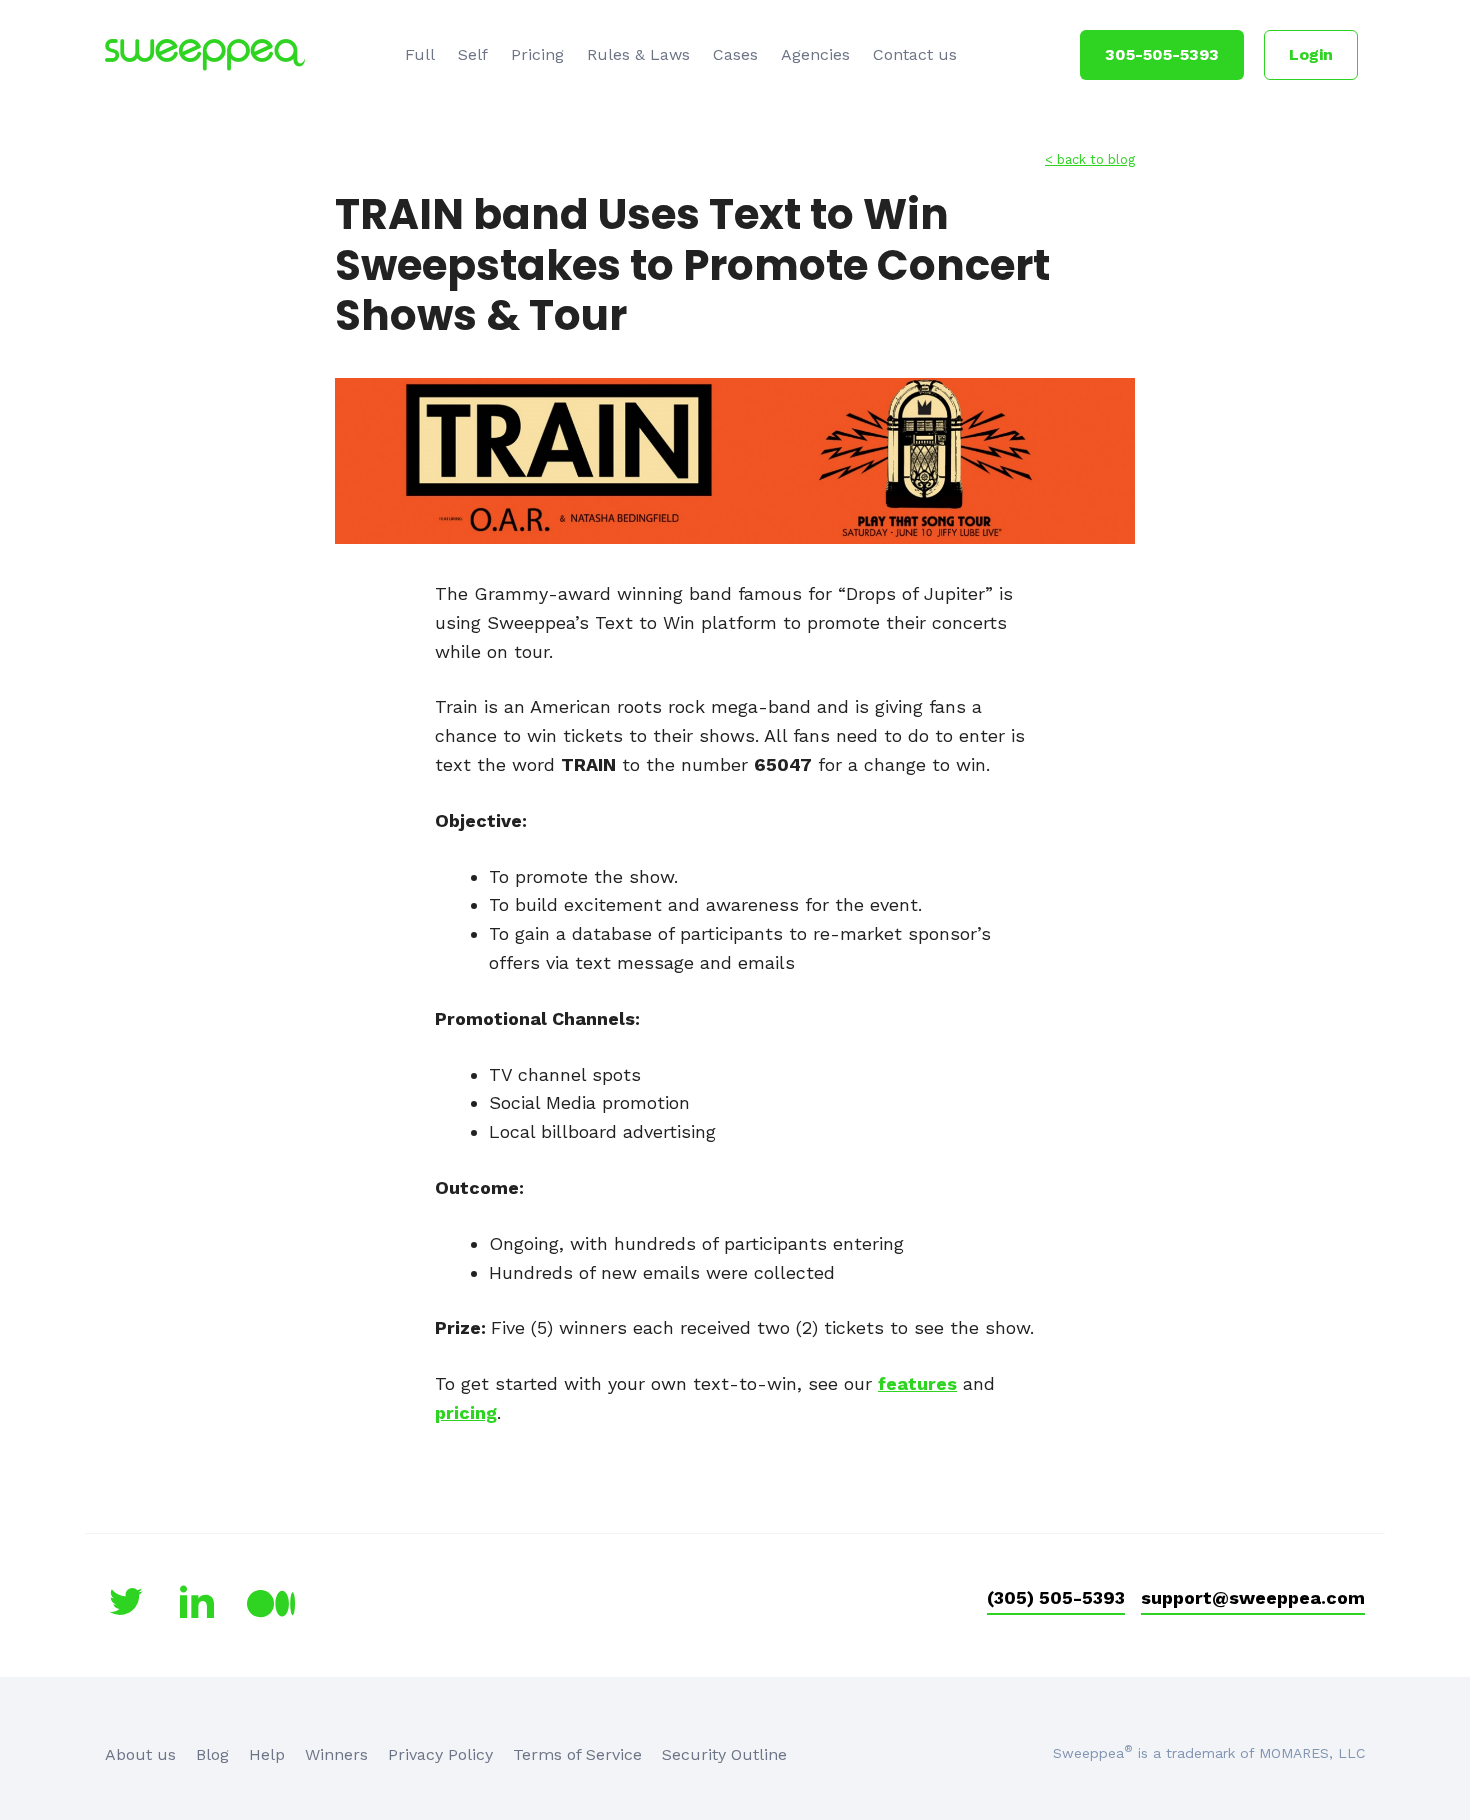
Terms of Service (577, 1754)
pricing (466, 1412)
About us (140, 1754)
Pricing (537, 54)
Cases (735, 54)
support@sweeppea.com (1253, 1597)
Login (1311, 54)
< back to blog (1090, 159)
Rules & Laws (638, 54)
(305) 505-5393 (1056, 1597)
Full (420, 54)
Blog (212, 1754)
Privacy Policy (440, 1754)
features (917, 1383)
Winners (336, 1754)
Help (267, 1754)
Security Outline (724, 1754)
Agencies (815, 54)
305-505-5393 (1162, 54)
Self (473, 54)
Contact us (915, 54)
